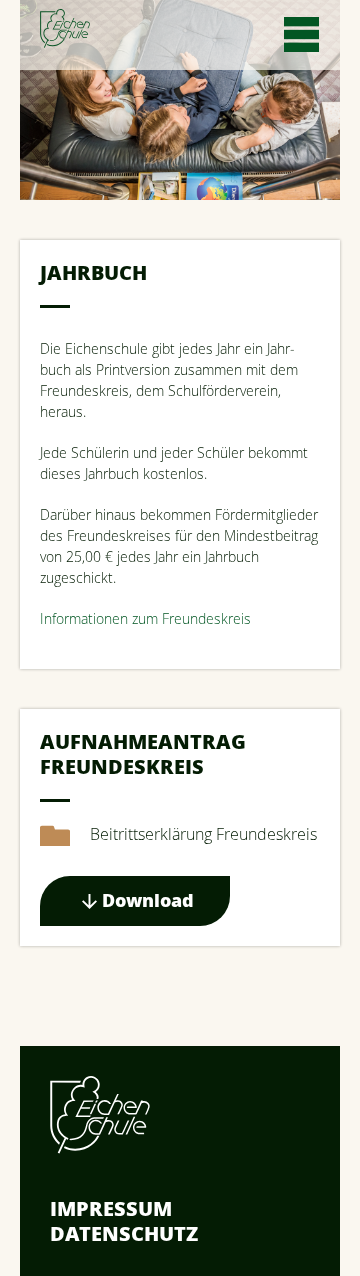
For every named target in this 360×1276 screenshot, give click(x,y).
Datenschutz (124, 1233)
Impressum (111, 1208)
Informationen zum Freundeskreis (145, 618)
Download (148, 900)
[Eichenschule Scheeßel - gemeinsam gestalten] (65, 29)
